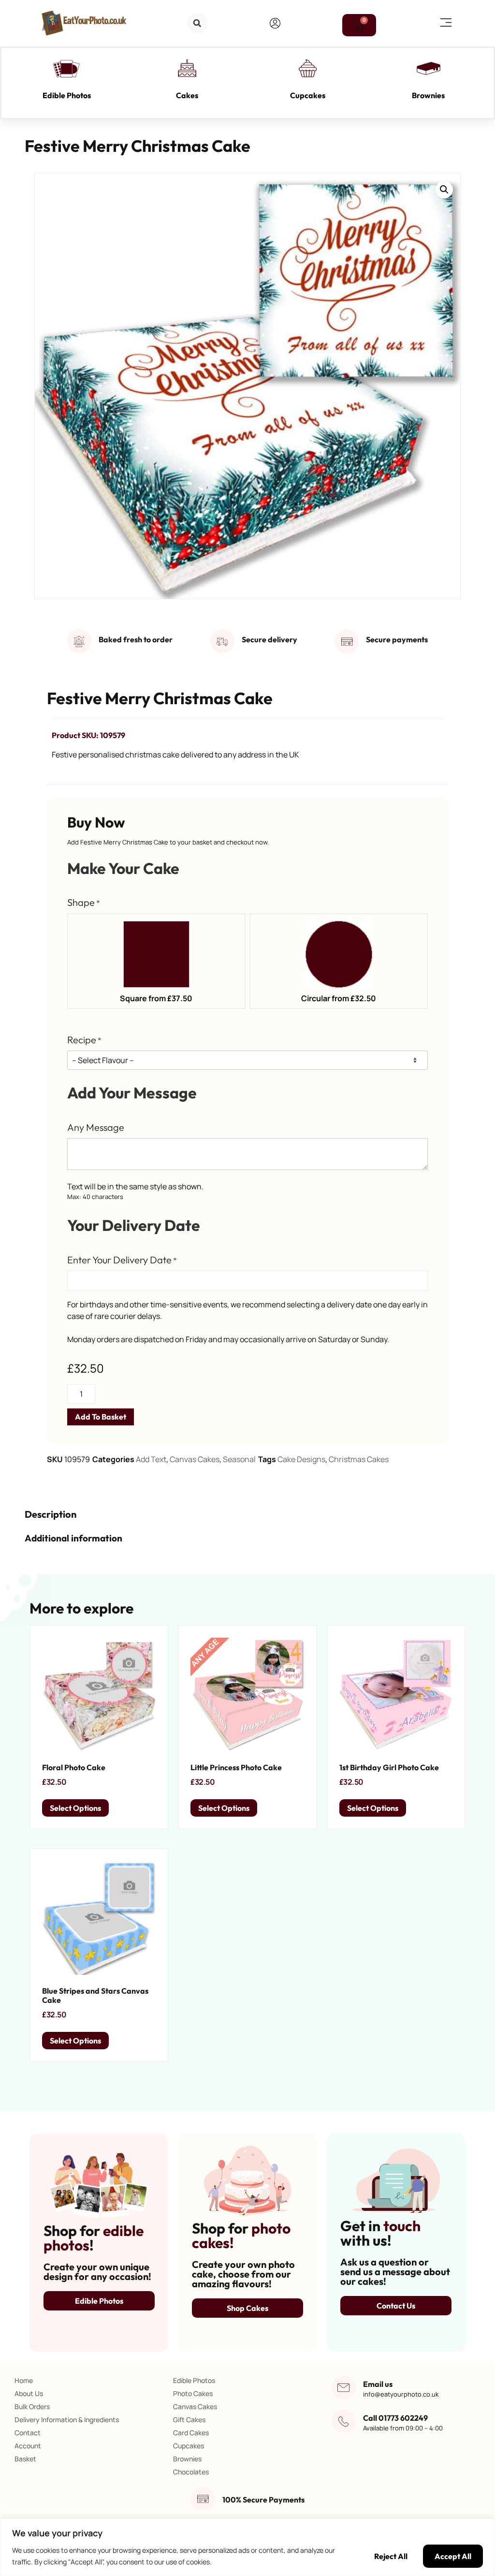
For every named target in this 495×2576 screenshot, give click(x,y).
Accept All (453, 2556)
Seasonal (239, 1459)
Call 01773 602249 (395, 2418)
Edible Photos (67, 95)
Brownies (428, 95)
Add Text (151, 1459)
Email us (378, 2384)
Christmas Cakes (359, 1459)
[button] (197, 23)
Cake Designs (301, 1459)
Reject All (391, 2556)
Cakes (187, 95)
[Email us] (344, 2387)
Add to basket (101, 1417)
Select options (75, 1808)
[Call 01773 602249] (344, 2421)
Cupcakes (308, 95)
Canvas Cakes (195, 1459)
